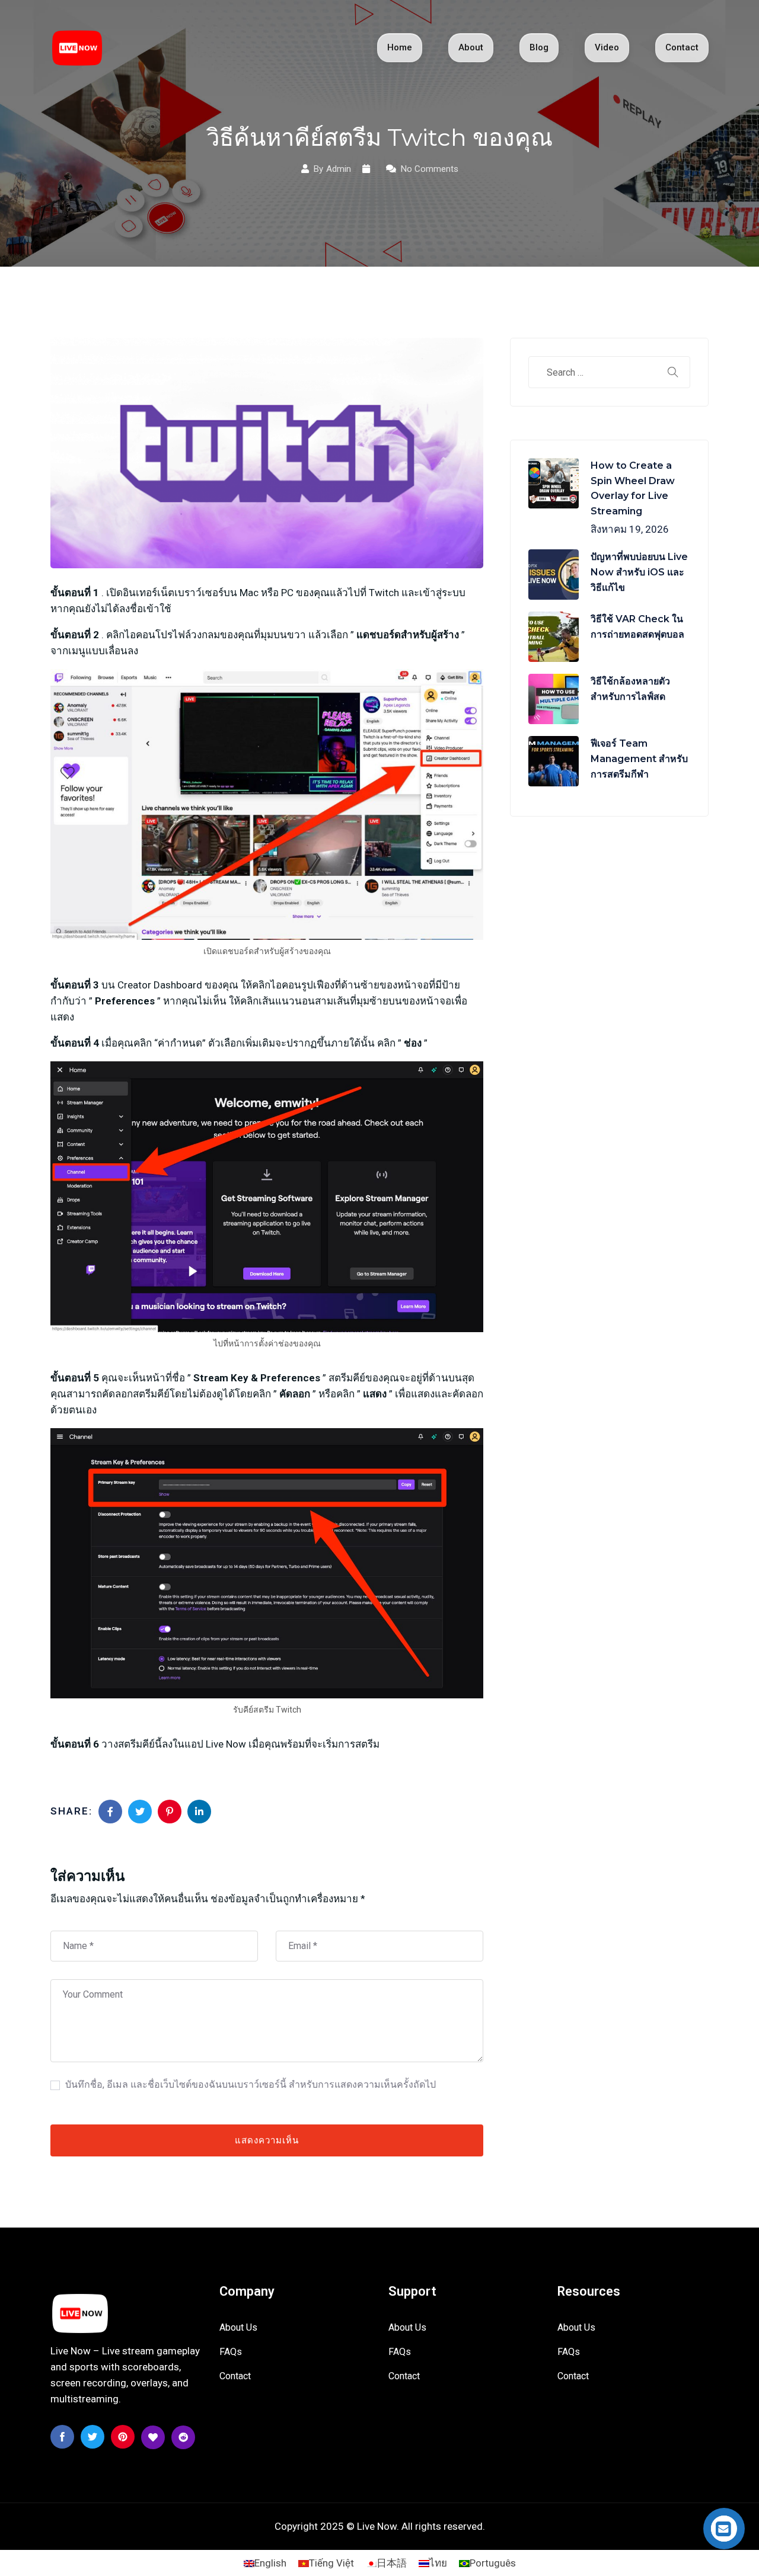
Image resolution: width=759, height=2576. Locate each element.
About (471, 47)
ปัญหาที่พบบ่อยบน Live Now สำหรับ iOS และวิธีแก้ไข (639, 572)
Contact (682, 47)
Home (400, 47)
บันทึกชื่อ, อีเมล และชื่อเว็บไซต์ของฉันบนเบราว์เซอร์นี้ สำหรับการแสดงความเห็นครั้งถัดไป (251, 2084)
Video (607, 47)
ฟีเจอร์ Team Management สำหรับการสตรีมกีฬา (639, 759)
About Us (238, 2327)
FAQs (231, 2352)
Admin (339, 169)
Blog (539, 47)
